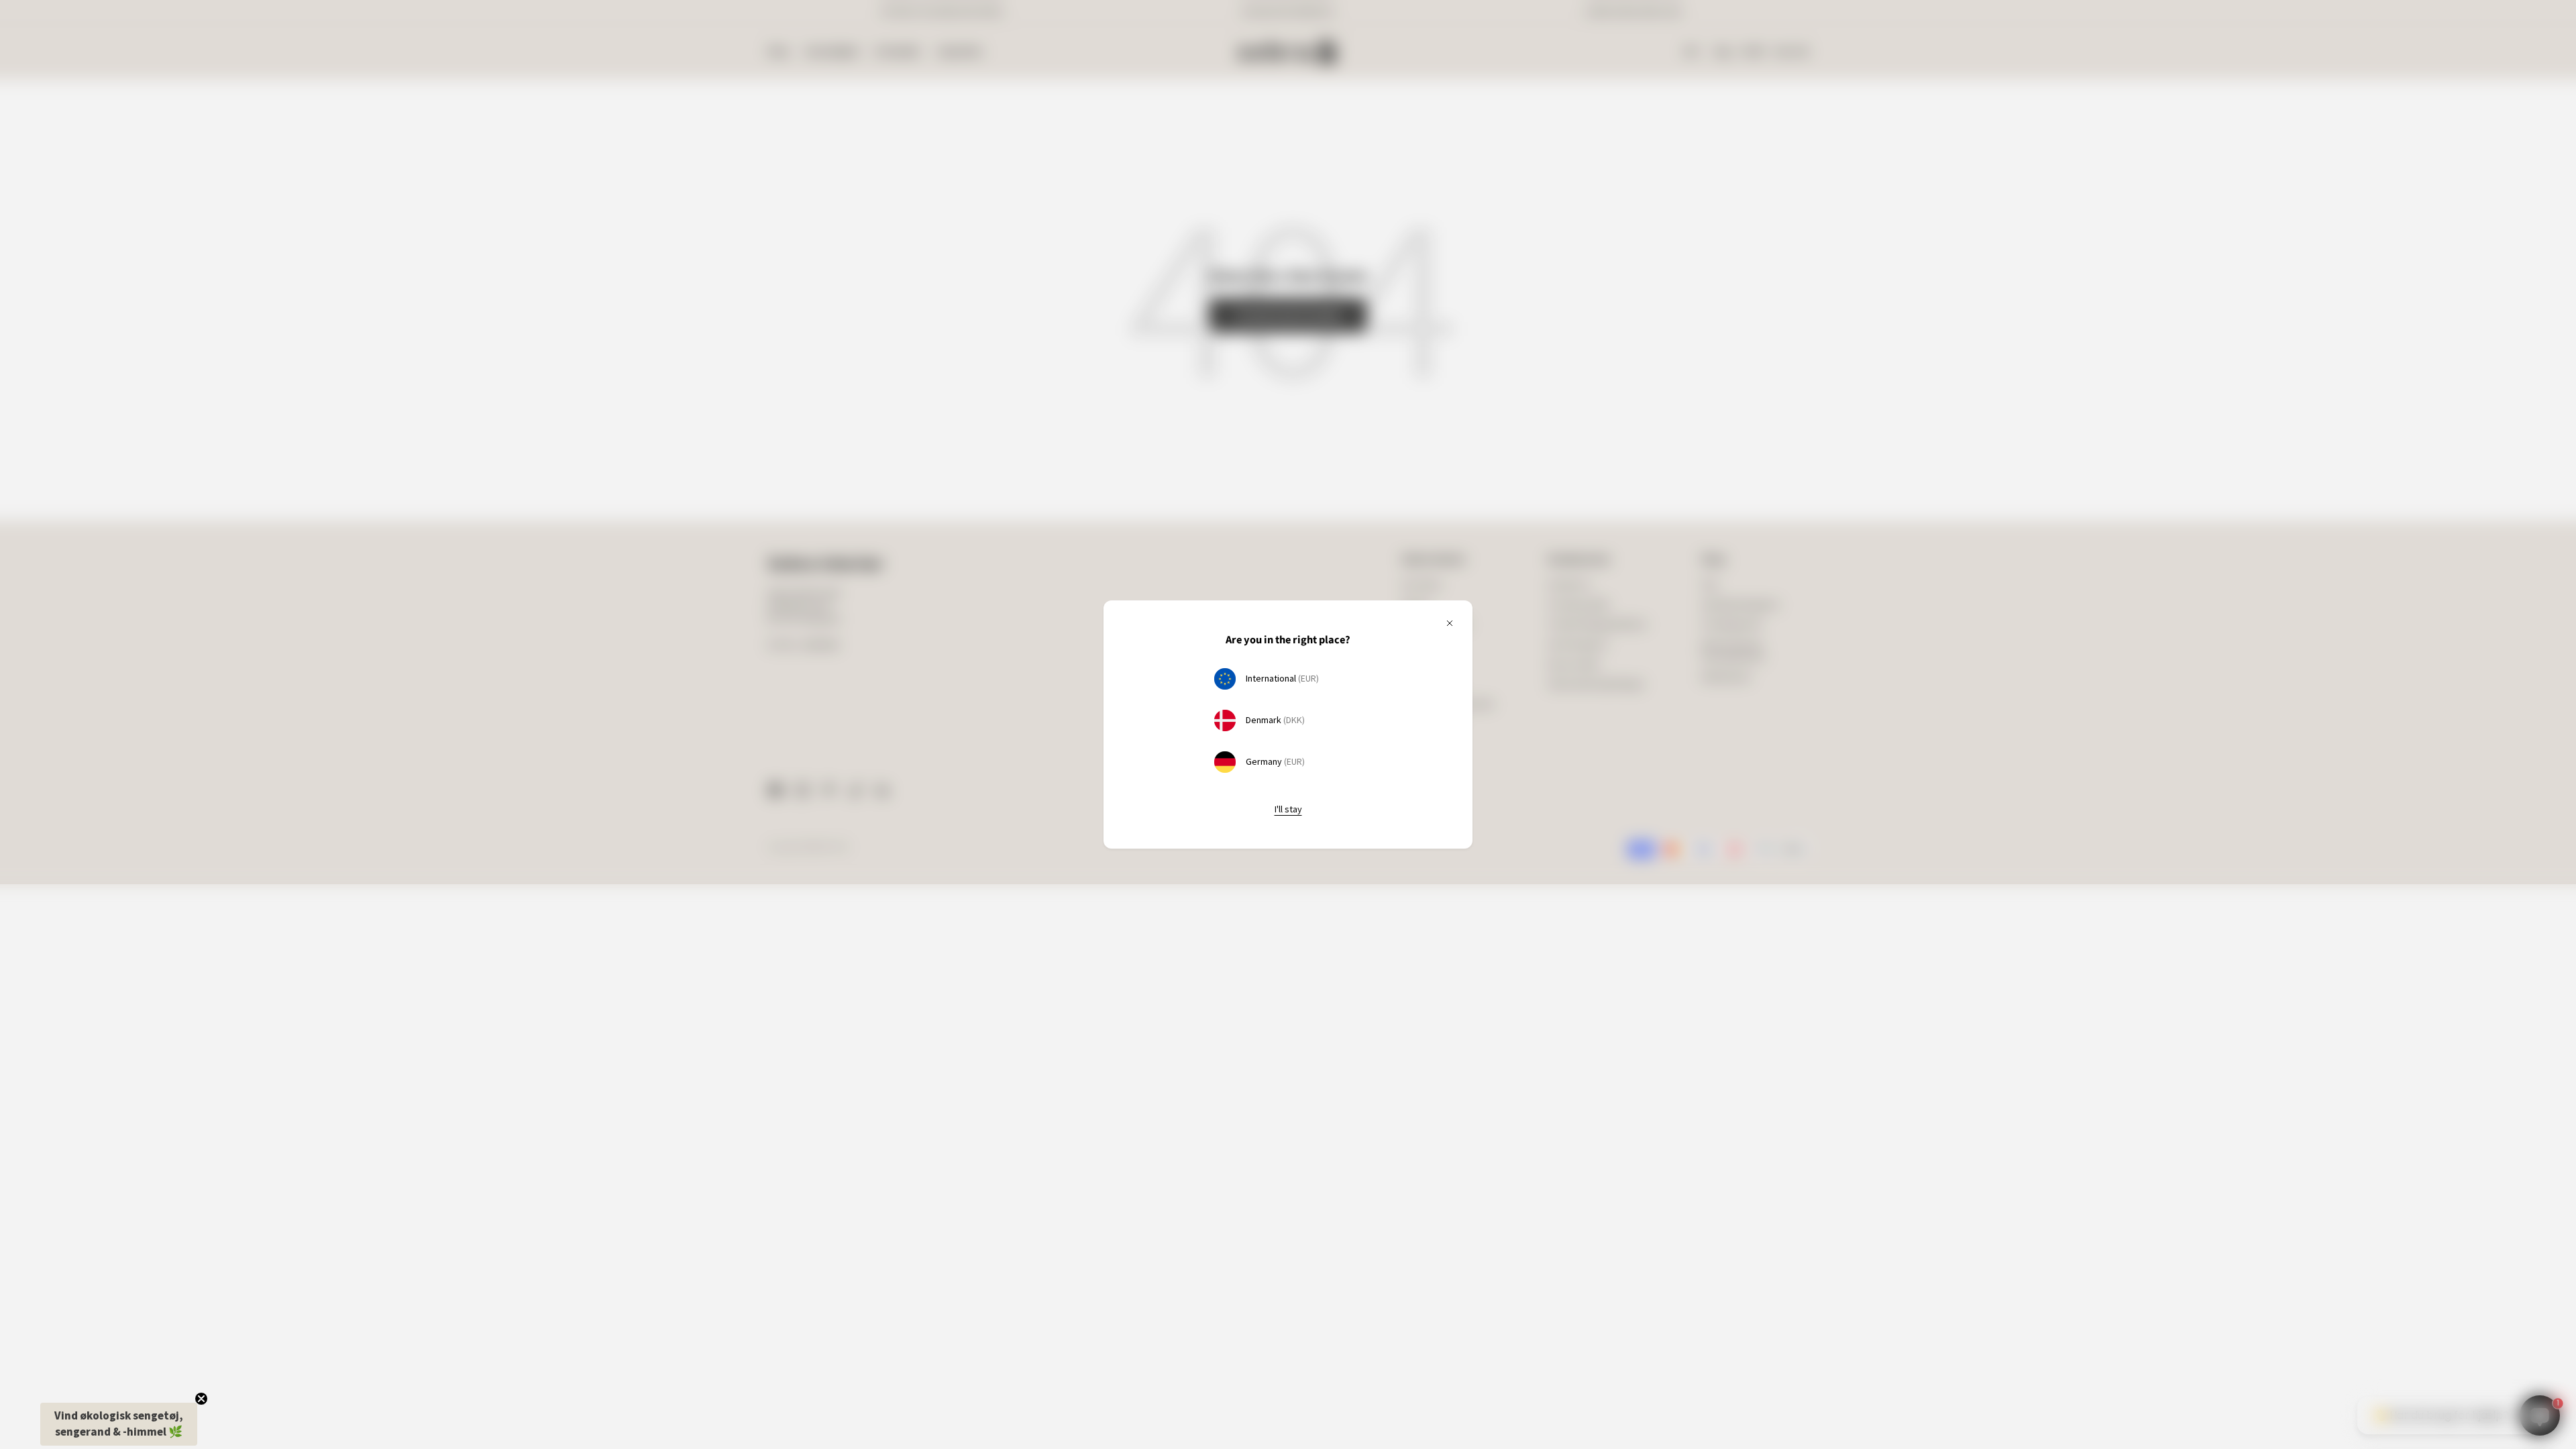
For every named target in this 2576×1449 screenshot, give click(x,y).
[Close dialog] (1506, 597)
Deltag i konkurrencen (1406, 760)
